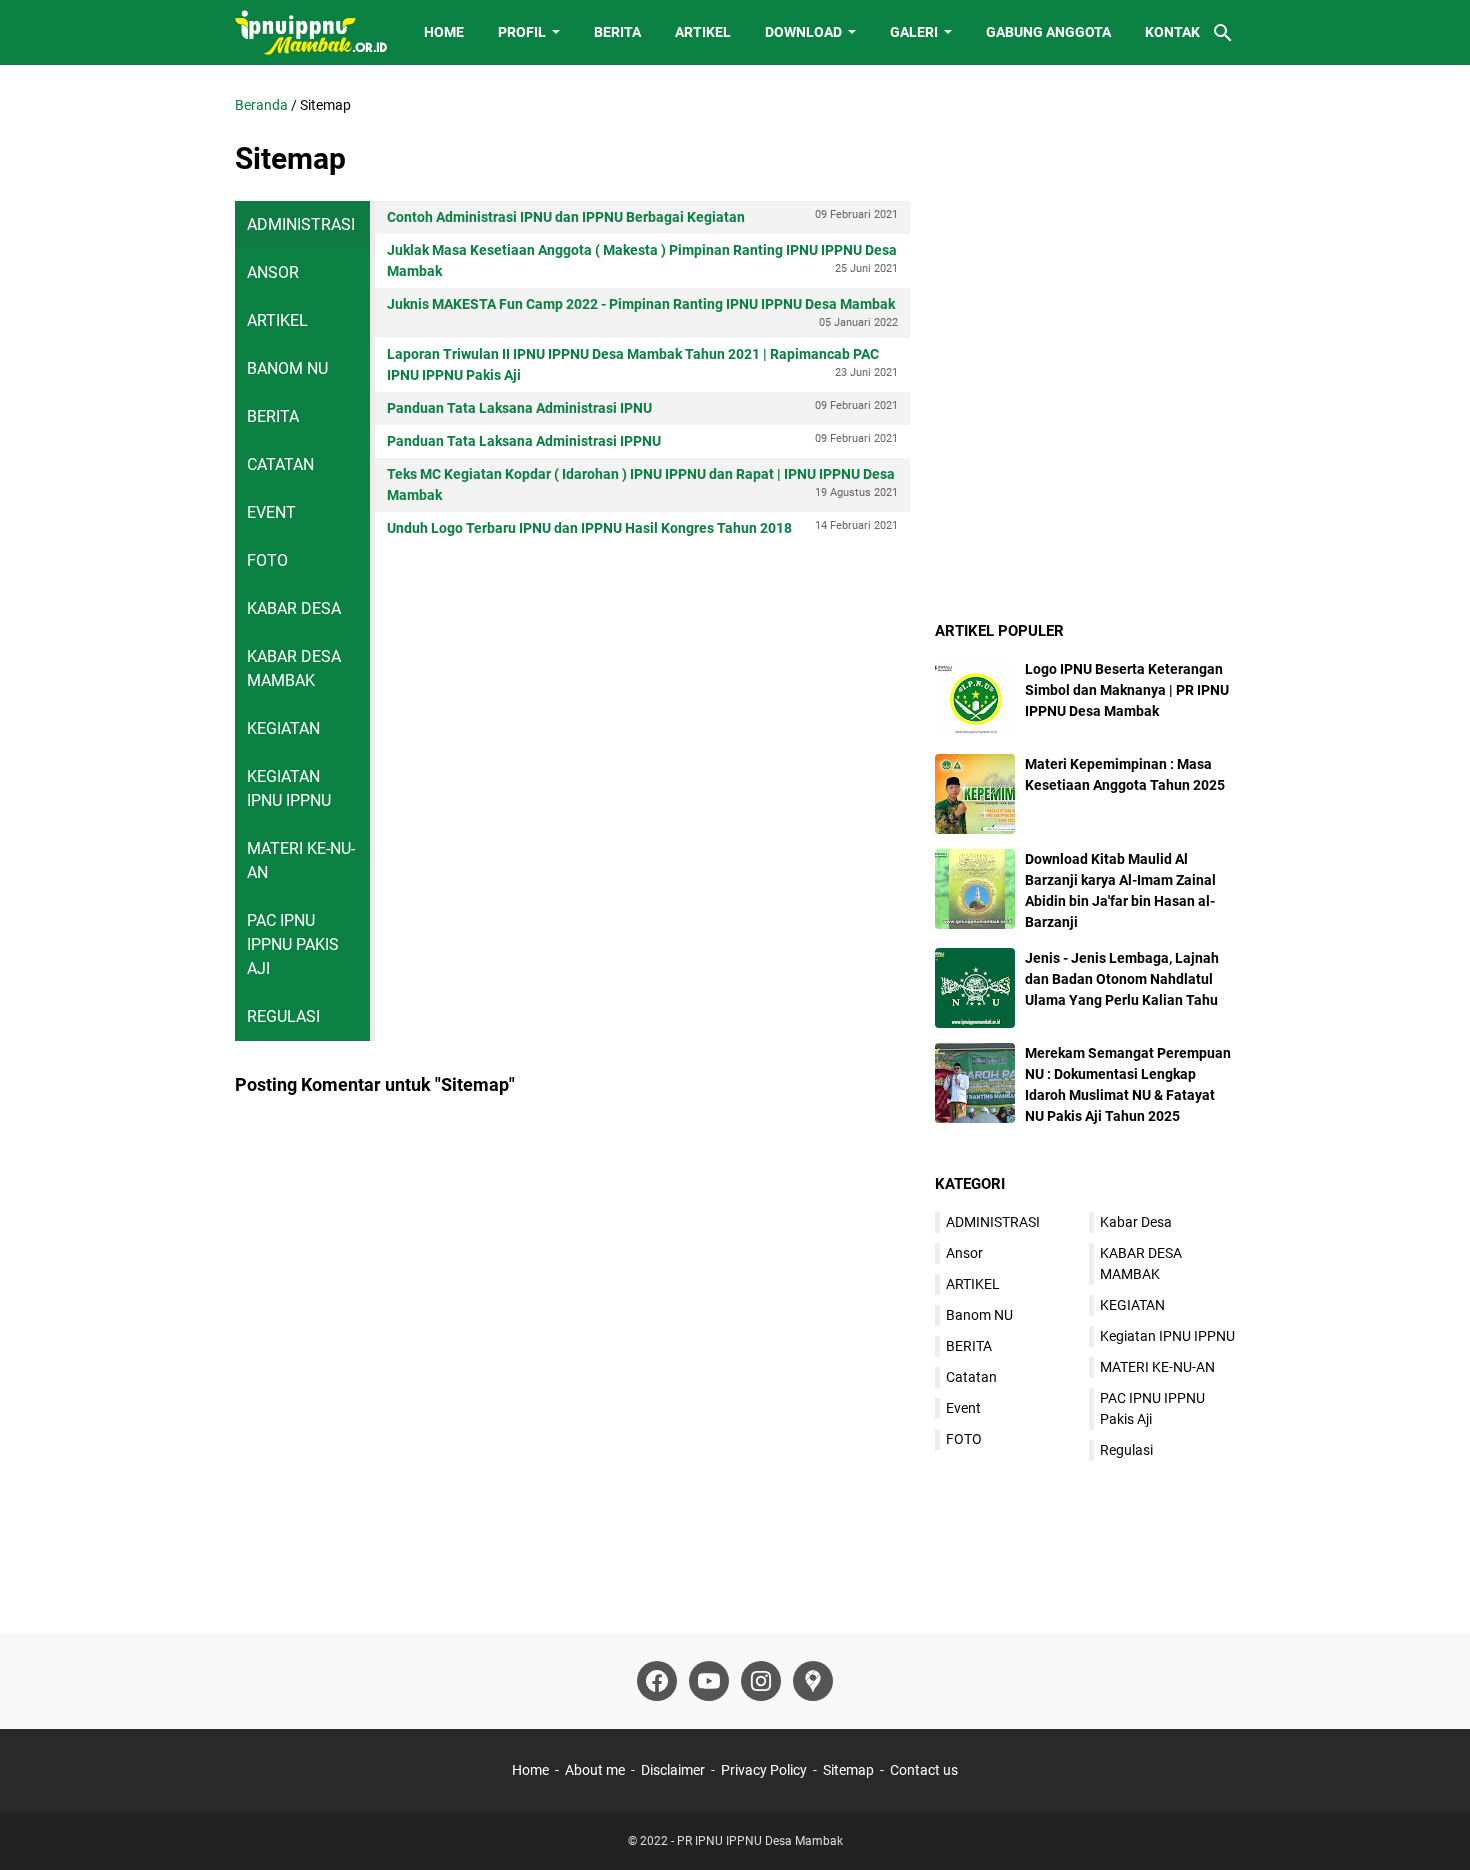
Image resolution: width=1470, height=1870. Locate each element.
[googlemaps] (813, 1681)
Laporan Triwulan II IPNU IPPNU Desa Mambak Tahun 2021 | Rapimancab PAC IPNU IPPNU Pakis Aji (642, 364)
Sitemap (848, 1770)
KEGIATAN (283, 728)
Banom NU (287, 368)
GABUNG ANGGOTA (1048, 32)
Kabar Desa (294, 608)
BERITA (617, 32)
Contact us (924, 1770)
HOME (444, 32)
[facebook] (657, 1681)
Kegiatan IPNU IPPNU (289, 788)
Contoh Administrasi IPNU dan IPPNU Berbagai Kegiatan (642, 216)
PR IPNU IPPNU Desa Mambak (760, 1841)
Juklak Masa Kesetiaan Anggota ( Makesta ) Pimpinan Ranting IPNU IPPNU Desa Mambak (642, 260)
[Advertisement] (1085, 220)
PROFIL (522, 32)
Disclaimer (673, 1770)
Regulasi (283, 1016)
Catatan (280, 464)
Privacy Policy (764, 1770)
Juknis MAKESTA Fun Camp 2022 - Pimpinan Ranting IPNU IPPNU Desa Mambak (642, 312)
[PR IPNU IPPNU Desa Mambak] (311, 32)
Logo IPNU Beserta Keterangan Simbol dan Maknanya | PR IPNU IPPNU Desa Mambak (1127, 690)
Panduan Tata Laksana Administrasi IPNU (642, 407)
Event (271, 512)
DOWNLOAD (803, 32)
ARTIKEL (703, 32)
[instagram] (761, 1681)
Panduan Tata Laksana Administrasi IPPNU (642, 440)
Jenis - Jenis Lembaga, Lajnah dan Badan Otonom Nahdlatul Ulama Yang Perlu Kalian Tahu (1122, 979)
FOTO (267, 560)
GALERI (914, 32)
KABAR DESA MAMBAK (294, 668)
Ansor (273, 272)
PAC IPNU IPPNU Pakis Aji (293, 944)
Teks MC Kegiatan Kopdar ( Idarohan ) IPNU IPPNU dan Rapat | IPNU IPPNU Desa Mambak (642, 484)
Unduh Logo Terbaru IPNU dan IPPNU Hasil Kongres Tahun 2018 (642, 527)
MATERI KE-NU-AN (301, 860)
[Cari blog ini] (1223, 33)
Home (530, 1770)
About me (595, 1770)
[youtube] (709, 1681)
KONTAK (1172, 32)
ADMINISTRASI (301, 224)
